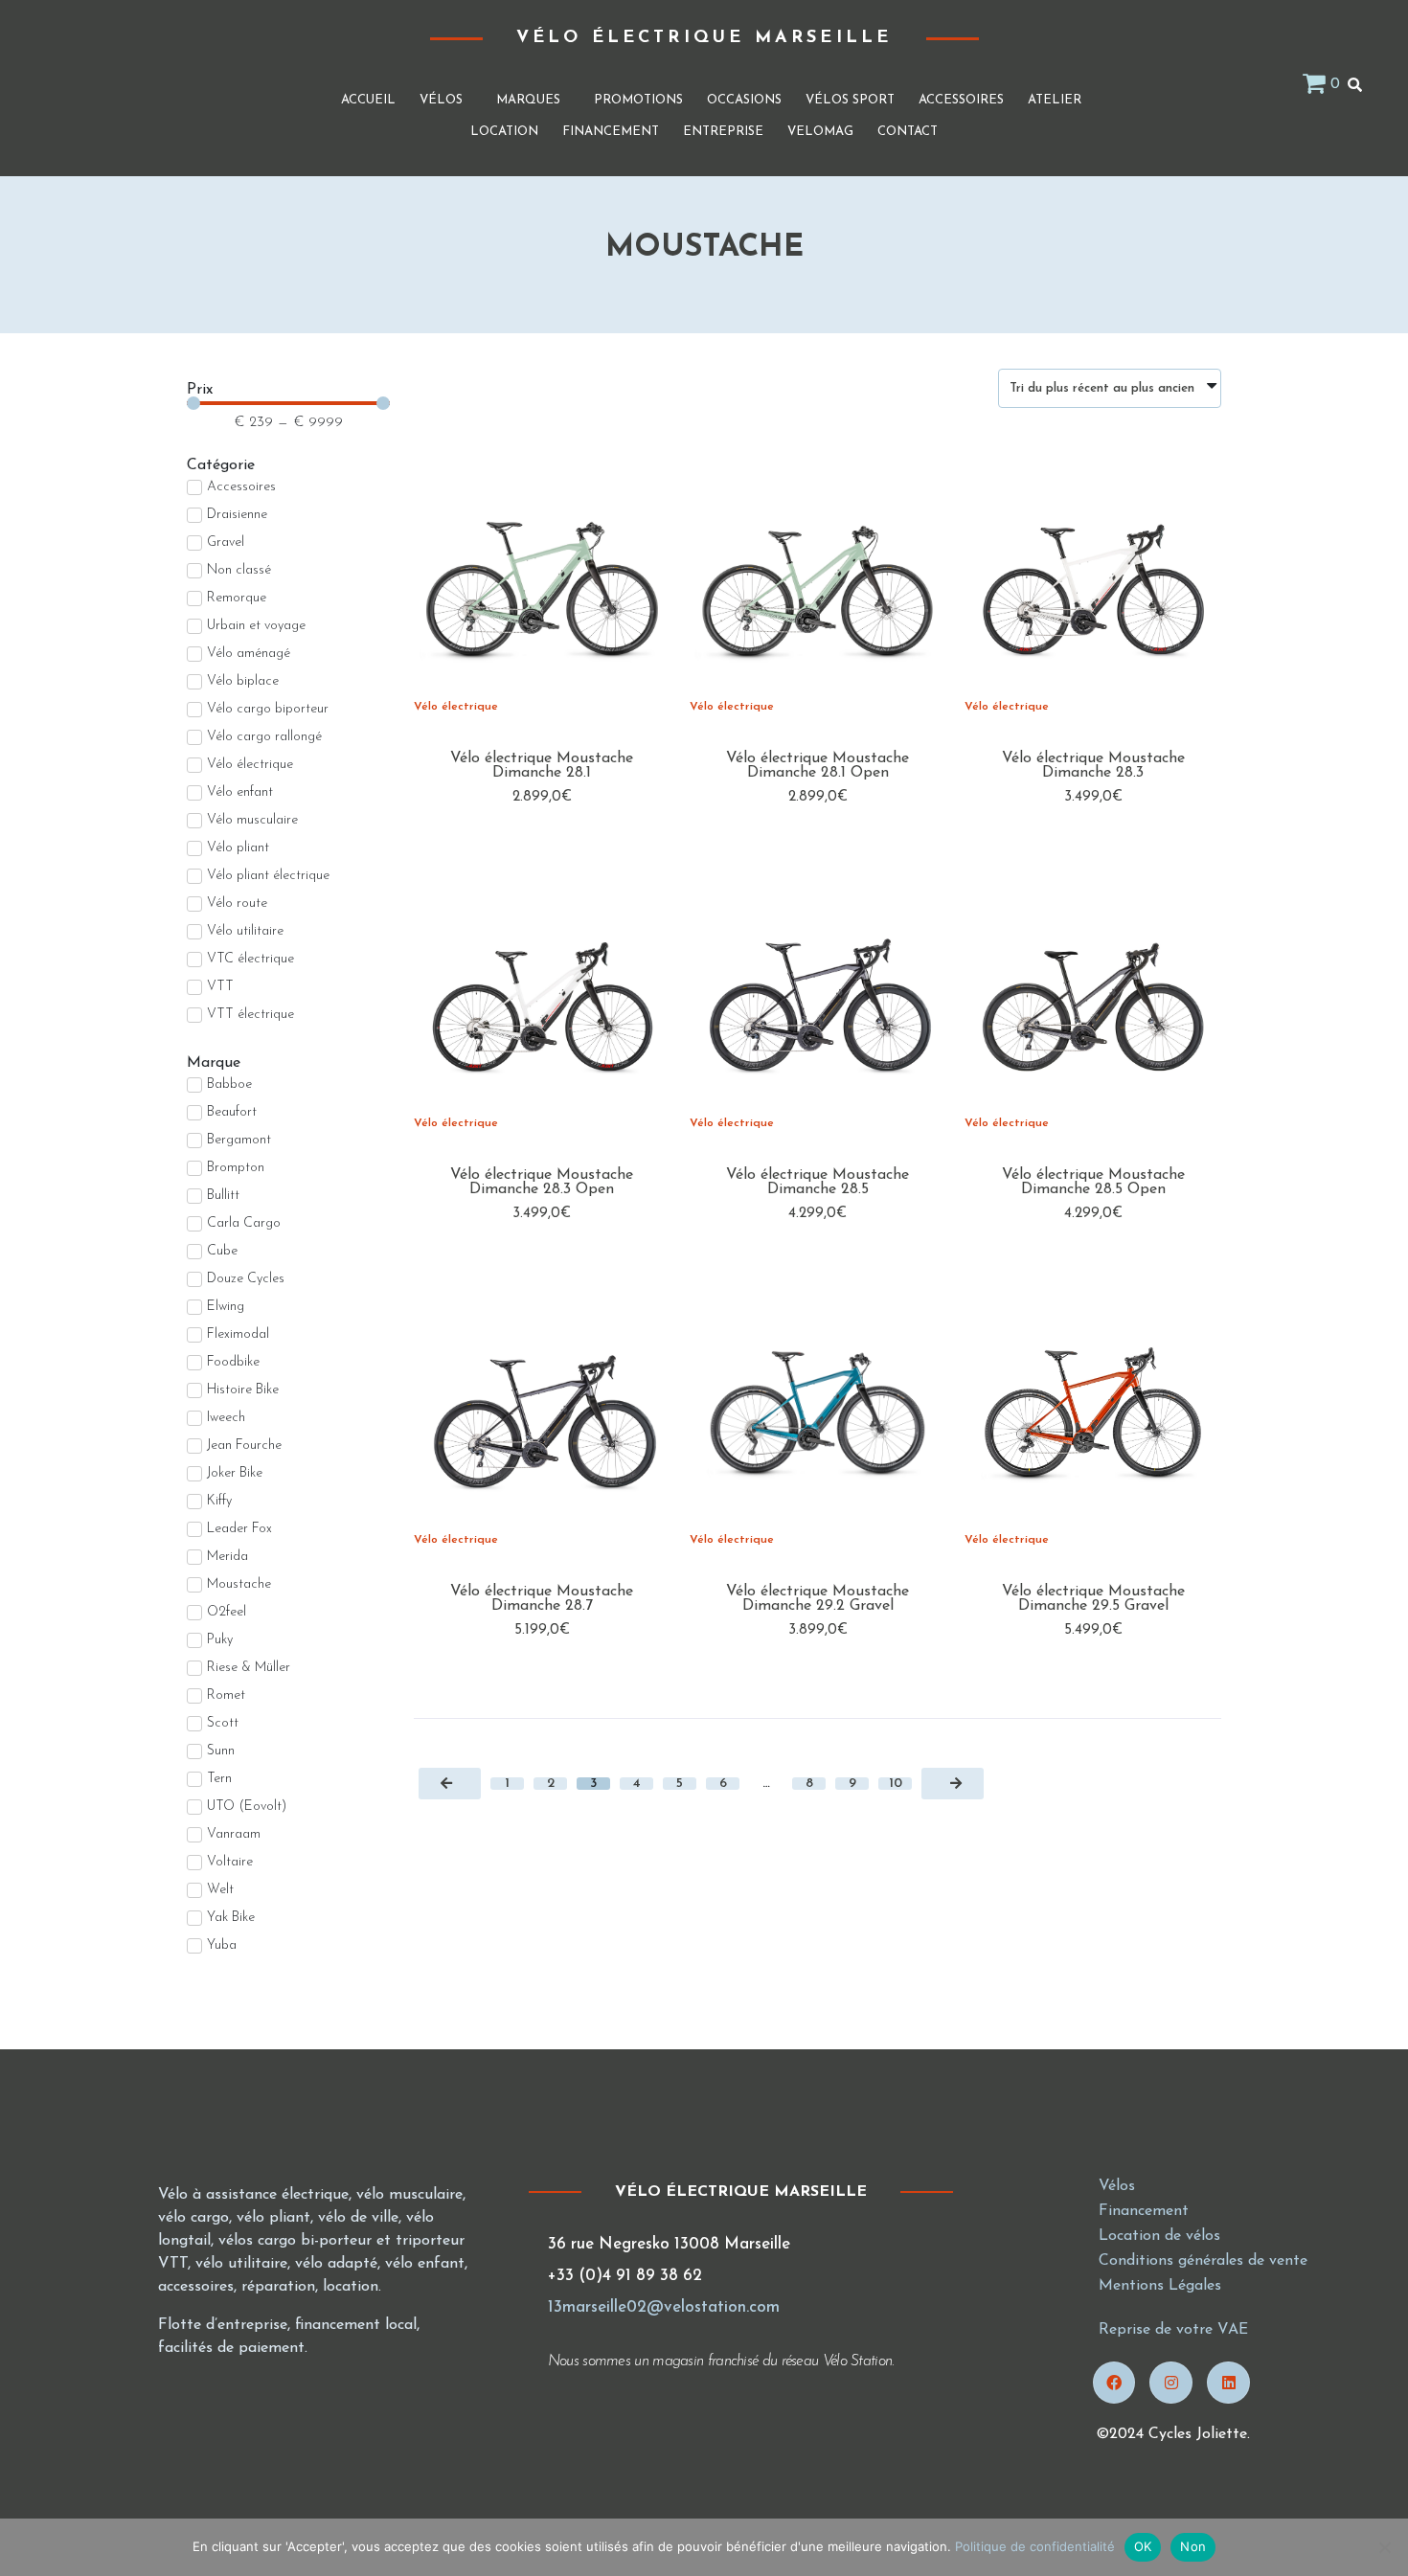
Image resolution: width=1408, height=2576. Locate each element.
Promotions (638, 100)
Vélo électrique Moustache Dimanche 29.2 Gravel (818, 1599)
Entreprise (723, 132)
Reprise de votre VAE (1173, 2330)
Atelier (1055, 100)
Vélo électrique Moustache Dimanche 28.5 (818, 1182)
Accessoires (961, 100)
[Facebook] (1114, 2383)
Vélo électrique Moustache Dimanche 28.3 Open (542, 1182)
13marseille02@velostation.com (664, 2307)
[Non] (1384, 2547)
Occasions (744, 100)
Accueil (368, 100)
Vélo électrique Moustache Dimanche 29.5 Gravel (1093, 1599)
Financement (611, 132)
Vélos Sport (850, 100)
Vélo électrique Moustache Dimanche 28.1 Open (818, 766)
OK (1143, 2546)
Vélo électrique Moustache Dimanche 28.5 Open (1093, 1182)
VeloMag (820, 132)
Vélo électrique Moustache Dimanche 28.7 (542, 1599)
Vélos (441, 100)
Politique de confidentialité (1035, 2546)
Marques (528, 100)
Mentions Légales (1160, 2286)
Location (504, 132)
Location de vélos (1159, 2236)
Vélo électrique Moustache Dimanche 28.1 (542, 766)
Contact (908, 132)
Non (1193, 2546)
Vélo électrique (456, 707)
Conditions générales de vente (1203, 2261)
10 (896, 1784)
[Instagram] (1171, 2383)
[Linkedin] (1228, 2383)
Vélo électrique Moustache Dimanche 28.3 (1093, 766)
